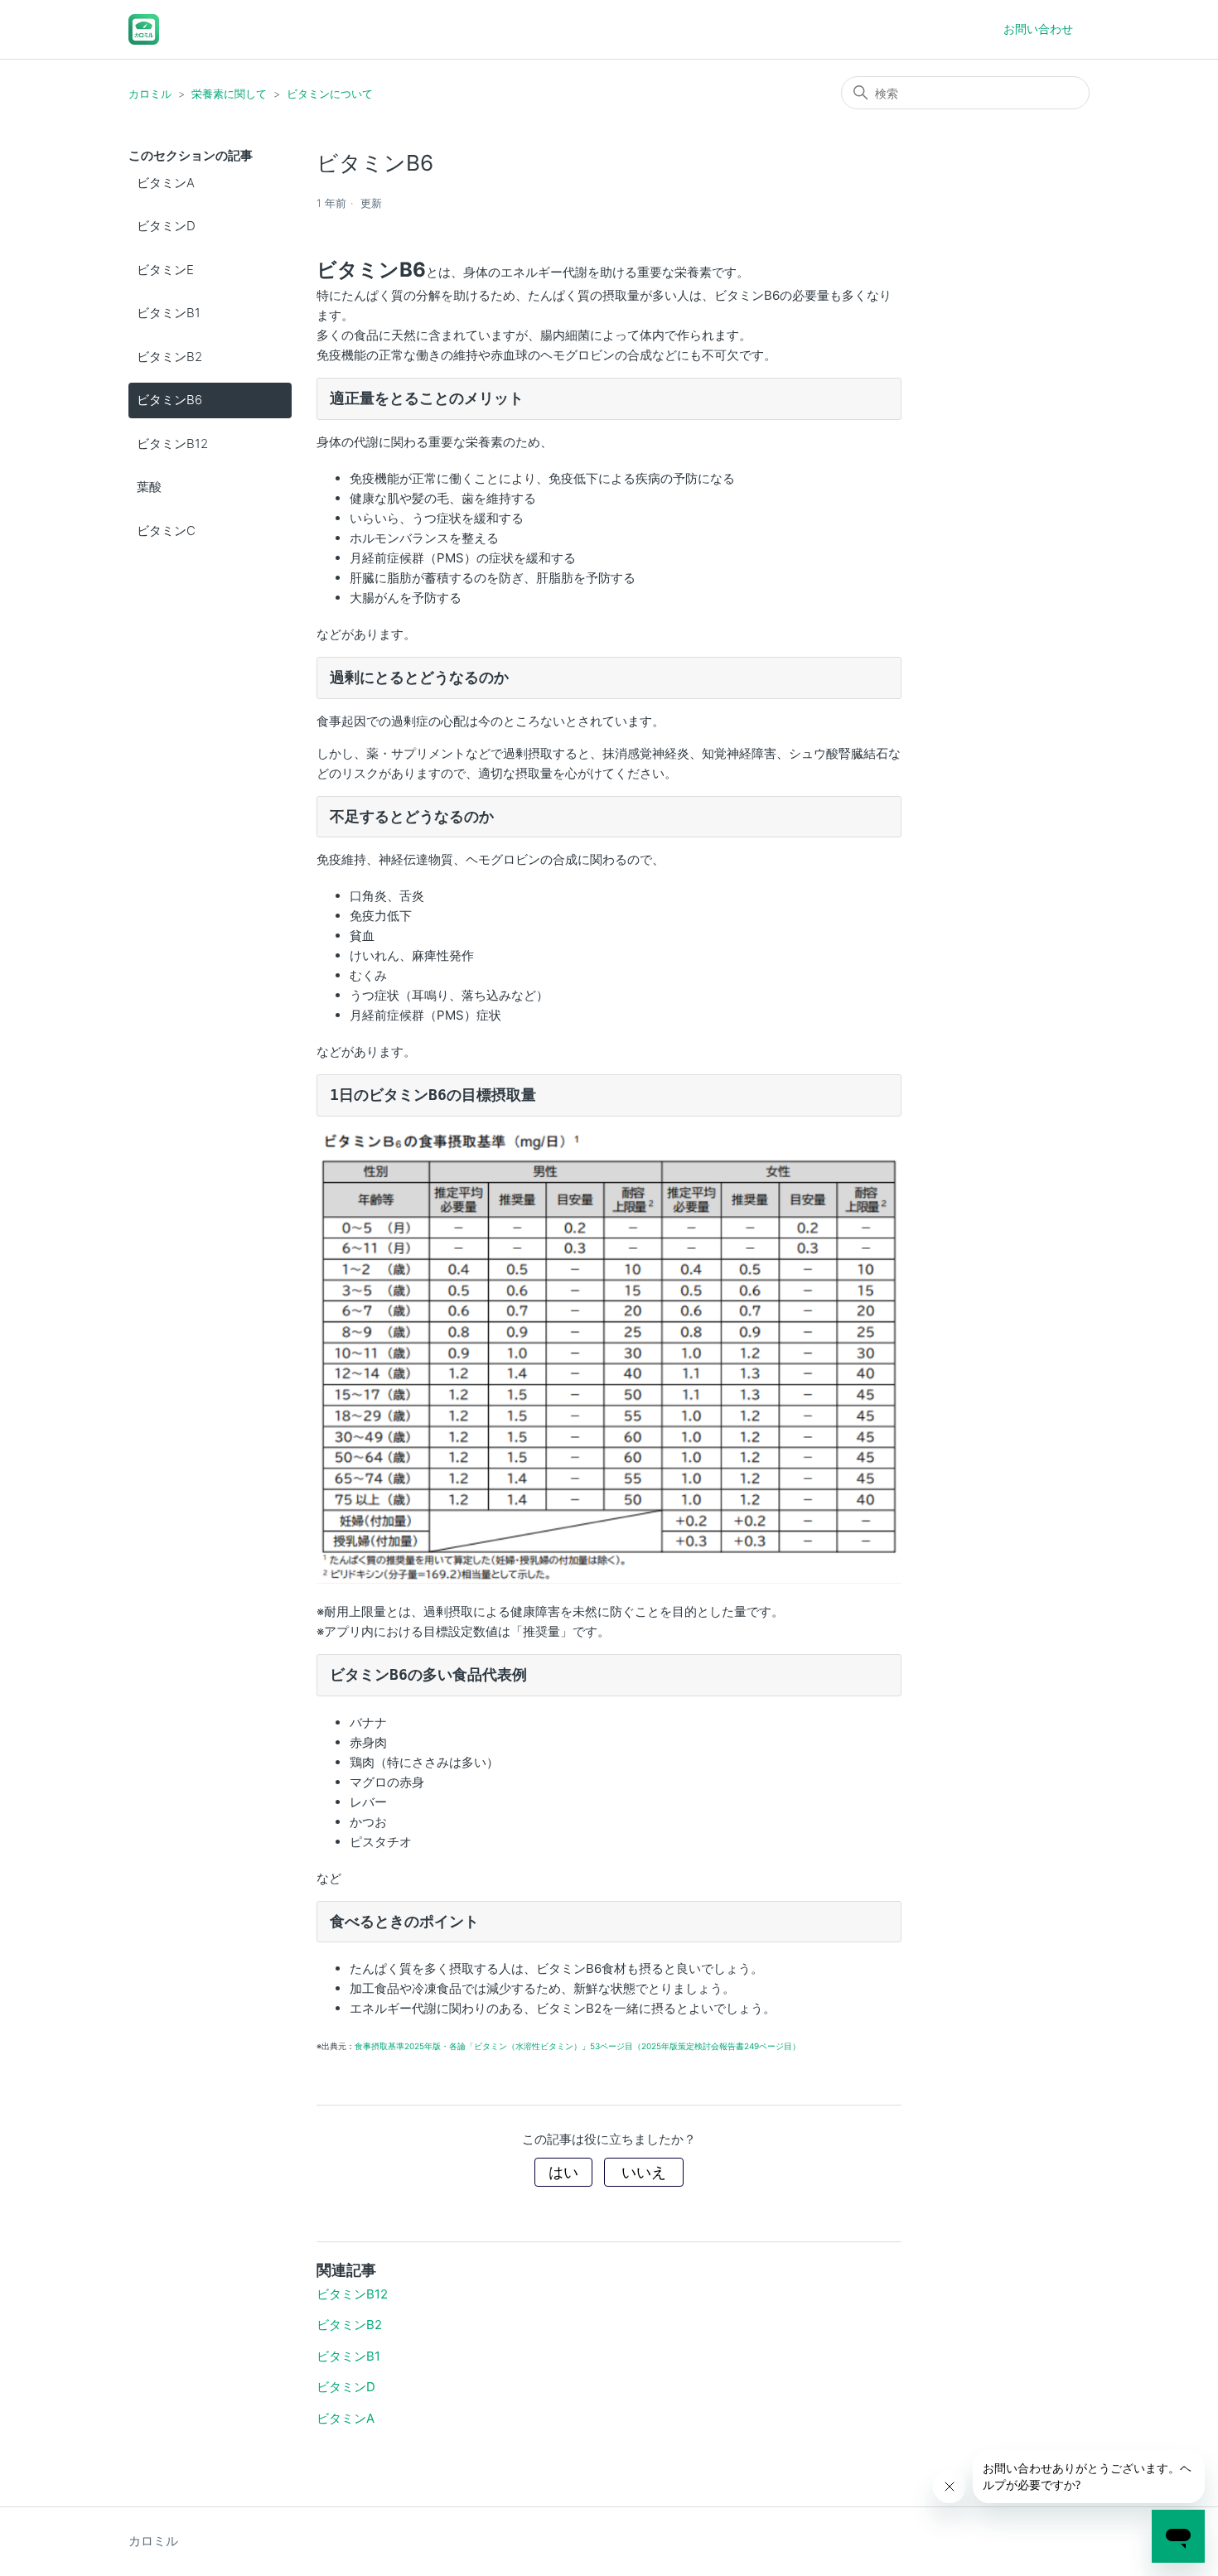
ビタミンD (166, 226)
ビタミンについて (330, 94)
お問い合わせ (1038, 29)
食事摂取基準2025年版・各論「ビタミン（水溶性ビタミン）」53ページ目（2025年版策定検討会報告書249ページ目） (578, 2046)
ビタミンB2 (169, 357)
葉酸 (149, 487)
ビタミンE (165, 270)
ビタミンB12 (172, 444)
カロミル (150, 94)
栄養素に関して (229, 94)
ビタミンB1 (169, 313)
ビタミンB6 (169, 400)
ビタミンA (166, 183)
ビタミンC (166, 531)
